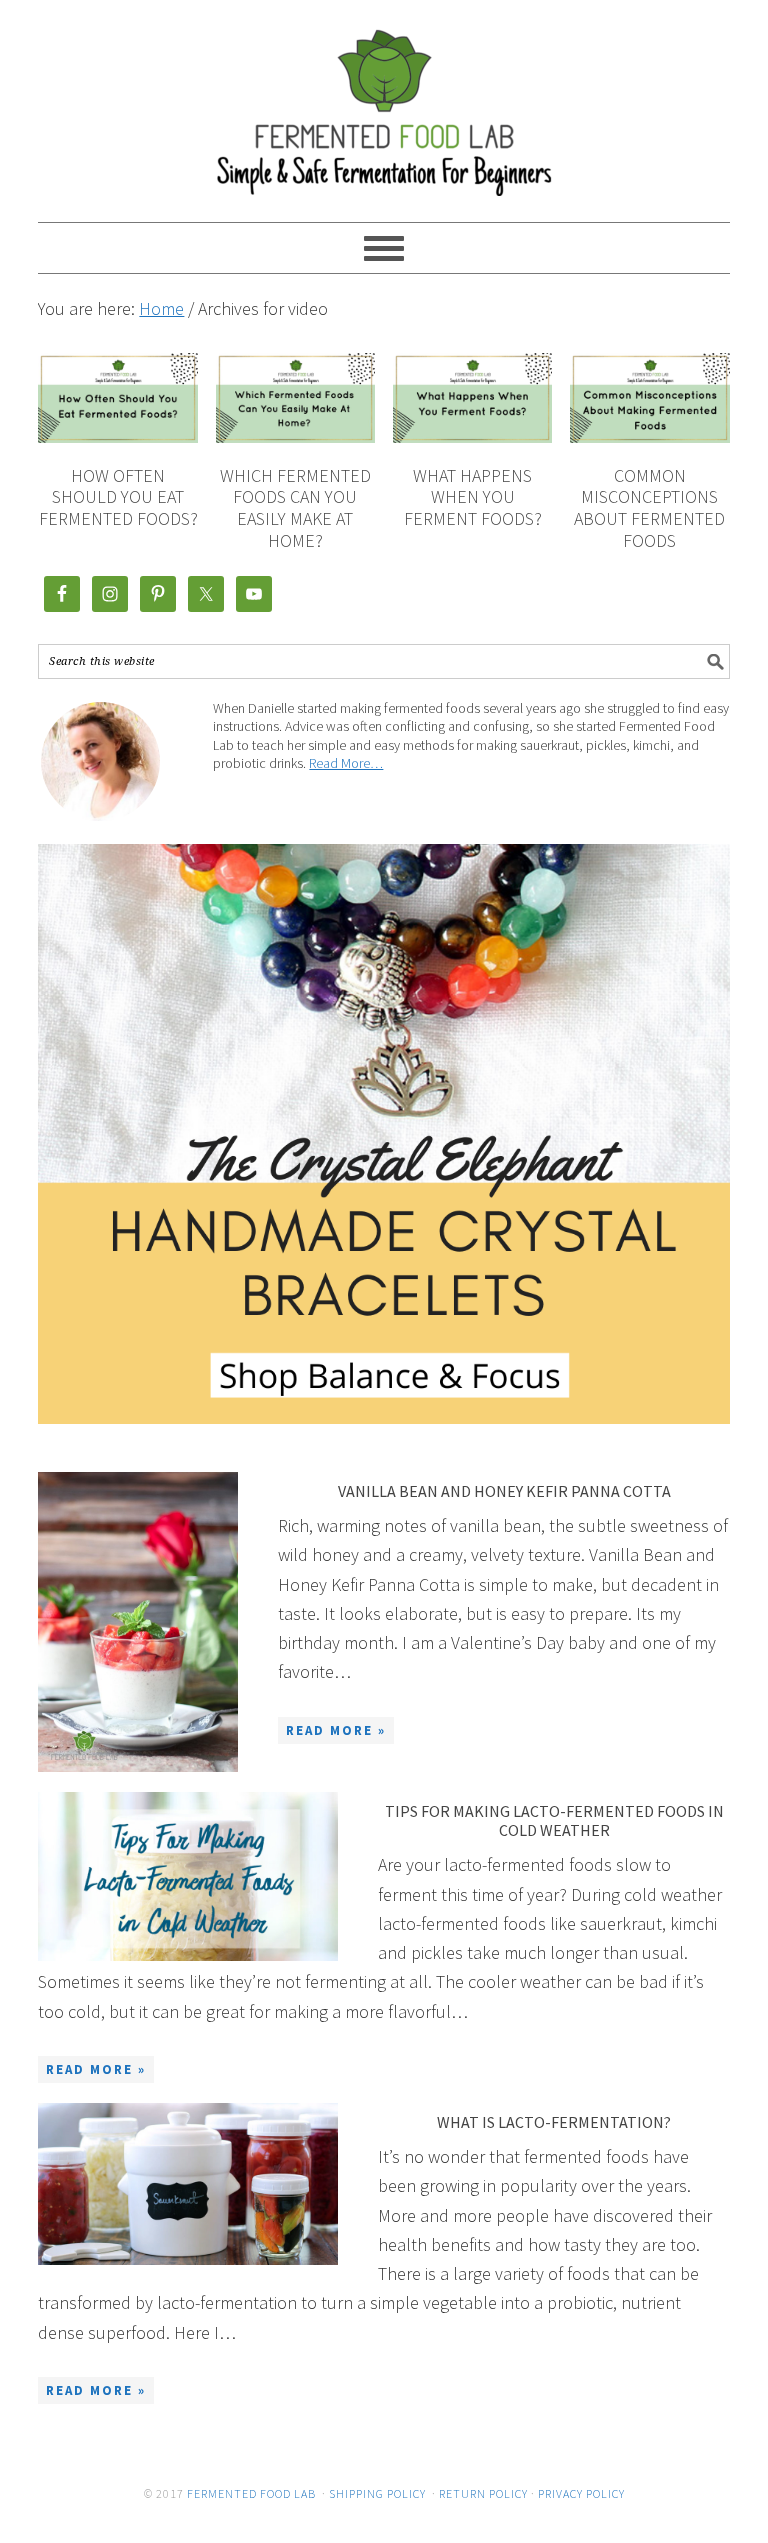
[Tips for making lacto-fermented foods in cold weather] (188, 1876)
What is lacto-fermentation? (554, 2122)
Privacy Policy (581, 2493)
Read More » (336, 1730)
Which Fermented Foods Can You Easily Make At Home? (295, 508)
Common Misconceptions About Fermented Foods (649, 508)
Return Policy (483, 2493)
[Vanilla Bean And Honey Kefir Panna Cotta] (138, 1622)
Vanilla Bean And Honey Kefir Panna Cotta (504, 1491)
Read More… (346, 763)
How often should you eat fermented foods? (118, 497)
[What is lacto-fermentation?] (188, 2184)
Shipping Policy (377, 2493)
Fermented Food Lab (383, 102)
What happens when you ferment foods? (473, 497)
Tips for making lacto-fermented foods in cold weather (554, 1820)
